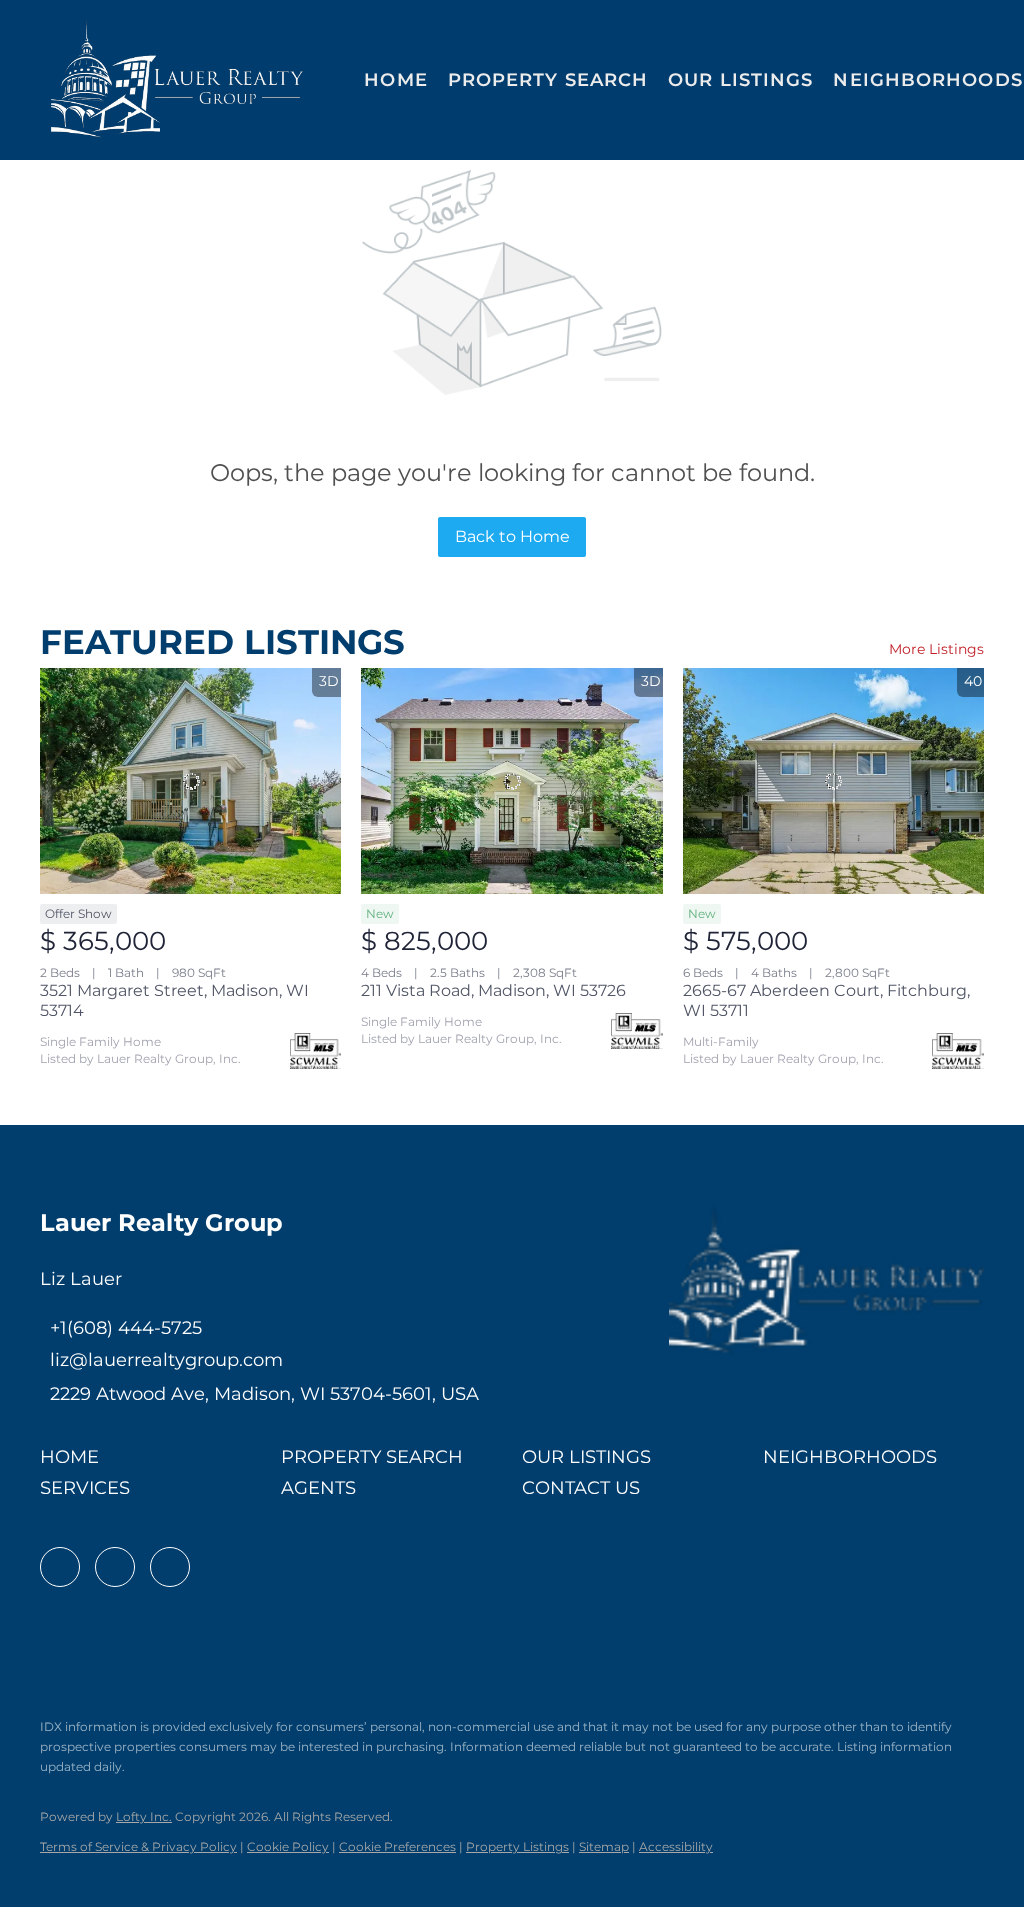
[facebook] (60, 1567)
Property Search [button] (548, 80)
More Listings (936, 649)
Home (395, 80)
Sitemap (604, 1846)
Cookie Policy (288, 1846)
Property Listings (517, 1846)
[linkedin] (115, 1567)
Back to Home (512, 536)
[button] (177, 80)
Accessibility (676, 1846)
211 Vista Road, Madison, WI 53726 (493, 990)
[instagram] (170, 1567)
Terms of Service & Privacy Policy (138, 1846)
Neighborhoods (927, 80)
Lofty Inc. (144, 1816)
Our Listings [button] (740, 80)
